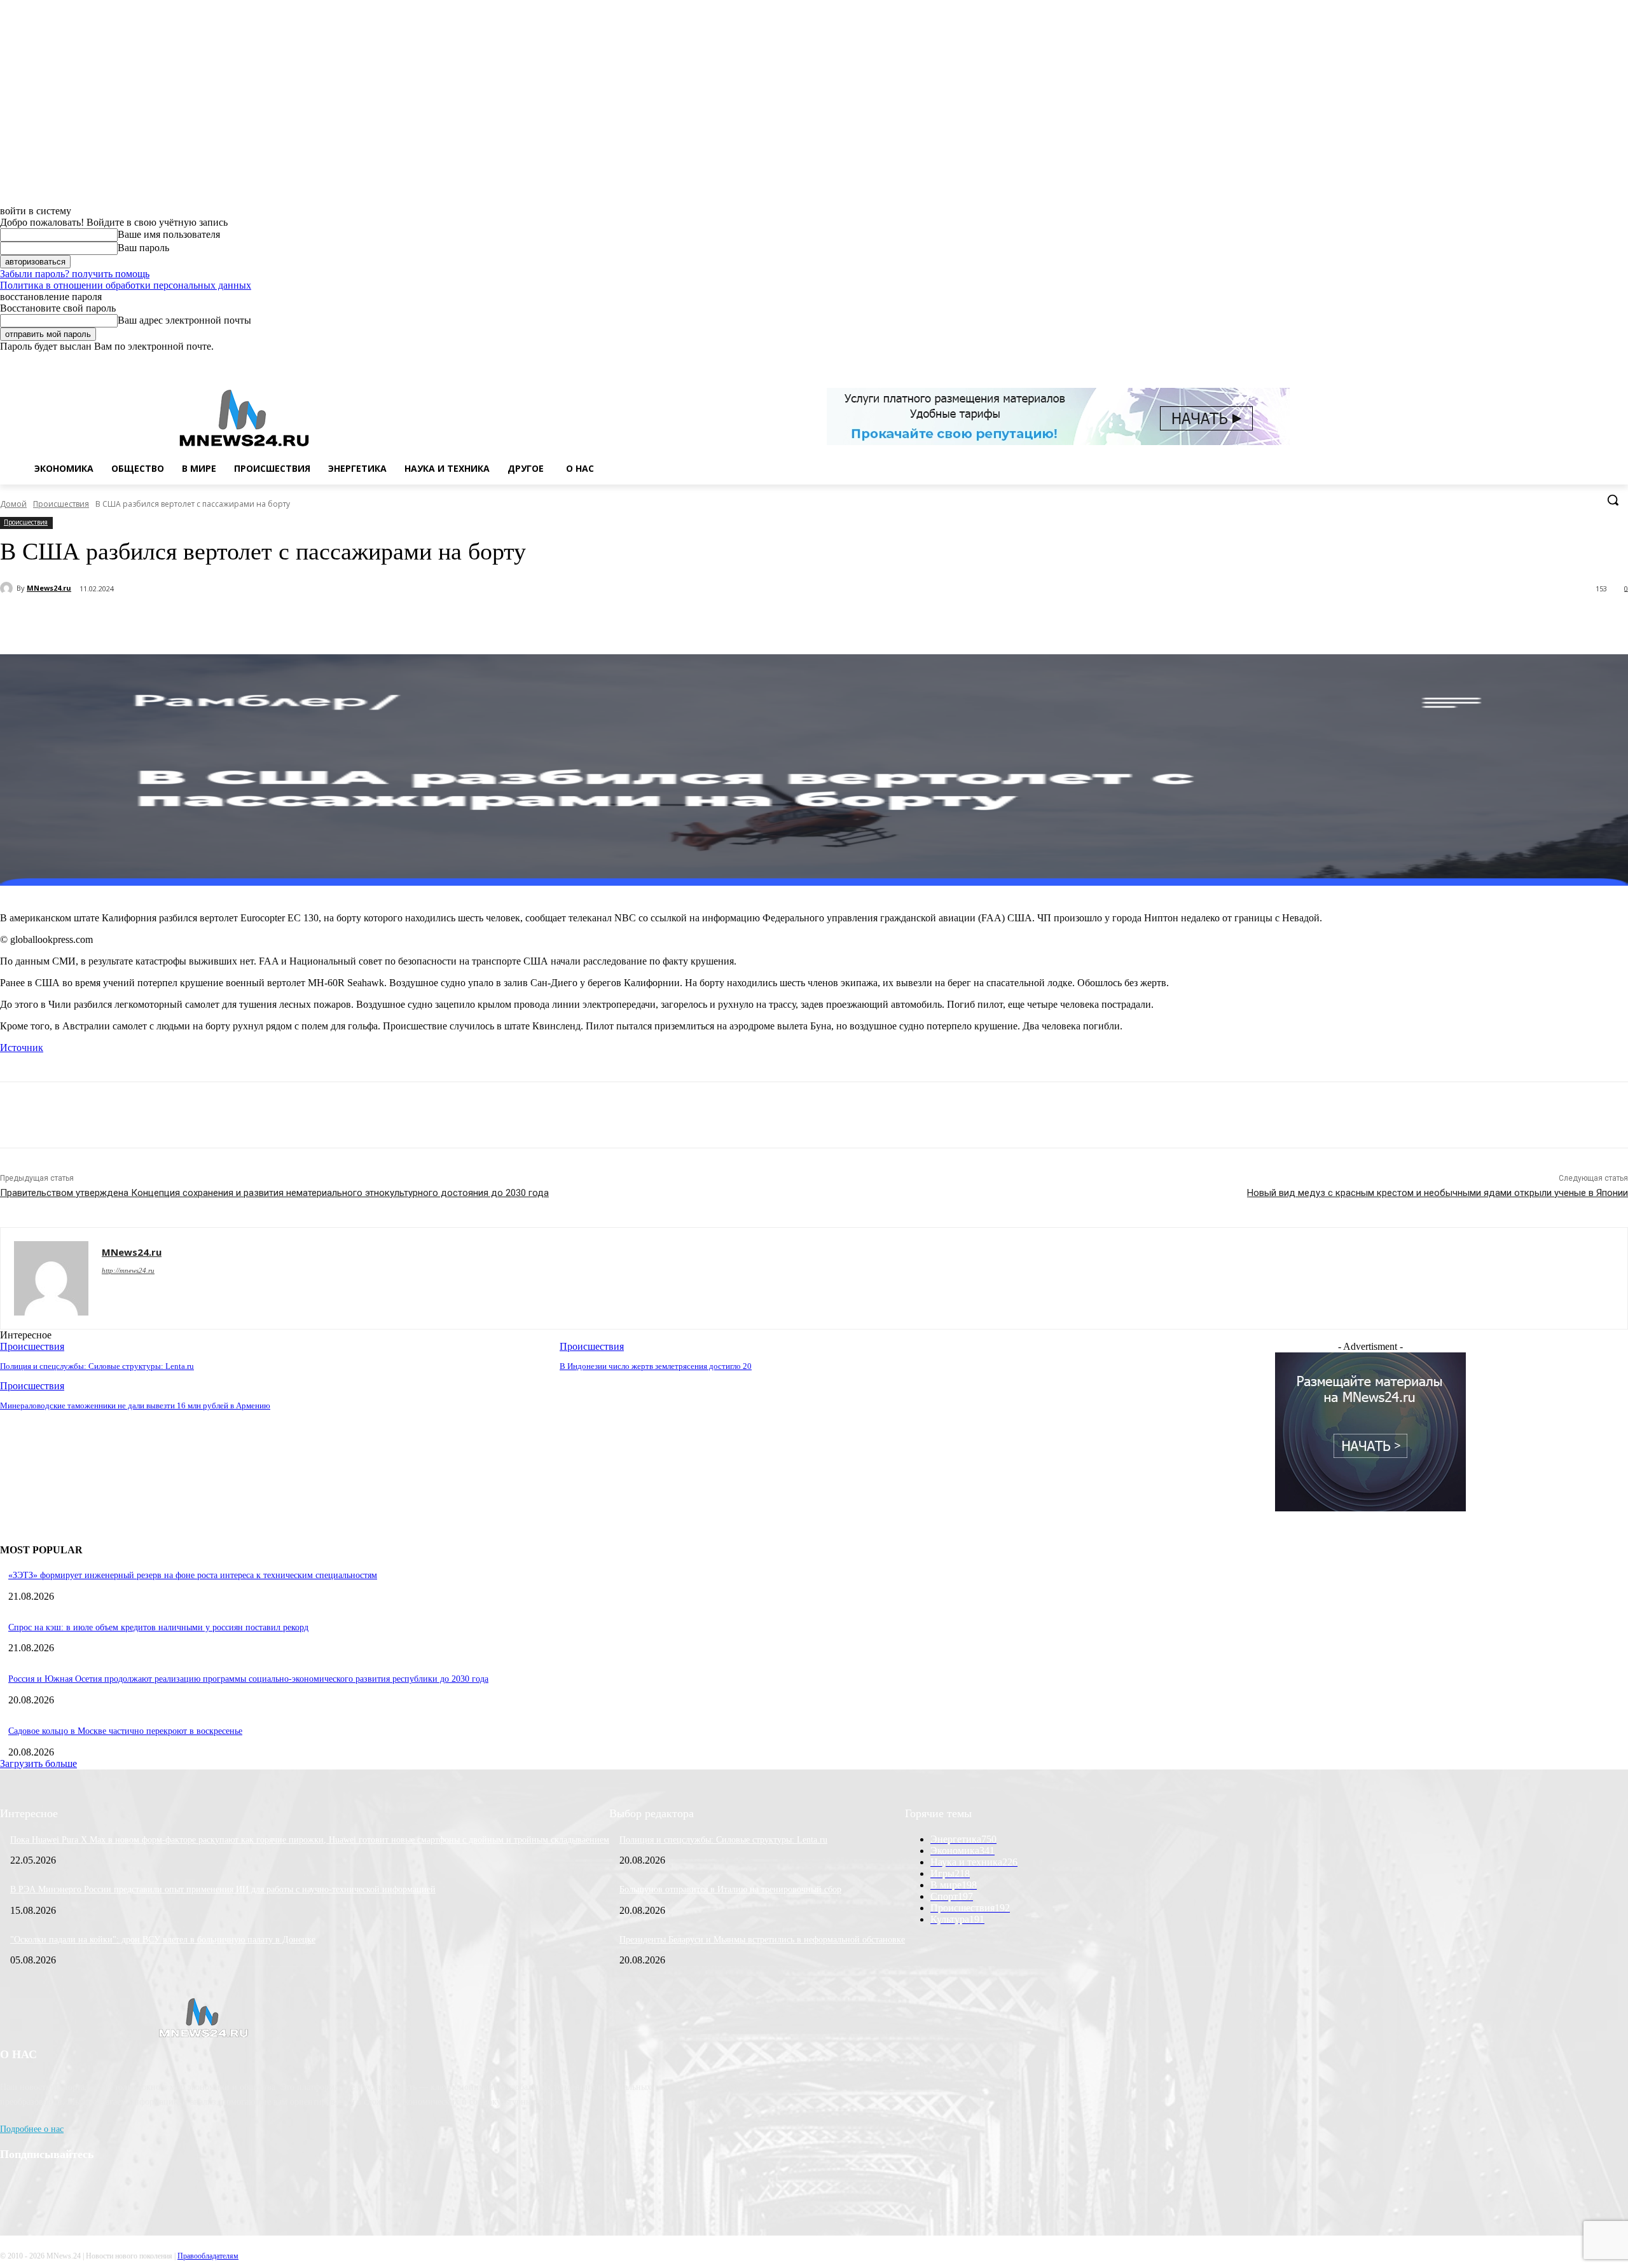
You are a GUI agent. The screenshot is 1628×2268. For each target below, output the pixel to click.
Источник (22, 1048)
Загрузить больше (38, 1763)
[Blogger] (1550, 361)
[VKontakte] (1586, 361)
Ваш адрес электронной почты (184, 320)
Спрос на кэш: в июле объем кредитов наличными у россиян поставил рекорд (158, 1627)
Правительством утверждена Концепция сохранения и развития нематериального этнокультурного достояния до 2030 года (274, 1193)
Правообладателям (208, 2256)
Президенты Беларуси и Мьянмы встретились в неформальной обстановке (762, 1940)
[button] (1613, 500)
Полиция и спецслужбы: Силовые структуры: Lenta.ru (723, 1840)
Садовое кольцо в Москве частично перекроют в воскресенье (125, 1731)
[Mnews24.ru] (244, 418)
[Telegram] (233, 622)
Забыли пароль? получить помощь (75, 274)
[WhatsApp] (1603, 361)
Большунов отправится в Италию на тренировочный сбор (730, 1889)
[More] (324, 622)
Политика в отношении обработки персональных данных (126, 285)
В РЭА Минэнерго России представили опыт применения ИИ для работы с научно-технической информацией (223, 1889)
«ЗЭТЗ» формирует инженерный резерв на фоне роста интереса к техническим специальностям (193, 1575)
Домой (13, 504)
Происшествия (61, 504)
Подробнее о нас (32, 2129)
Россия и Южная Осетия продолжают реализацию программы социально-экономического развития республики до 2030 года (248, 1679)
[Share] (1568, 361)
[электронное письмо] (188, 622)
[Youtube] (1621, 361)
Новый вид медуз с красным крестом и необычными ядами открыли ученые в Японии (1438, 1193)
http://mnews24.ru (128, 1270)
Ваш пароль (143, 248)
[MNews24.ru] (8, 588)
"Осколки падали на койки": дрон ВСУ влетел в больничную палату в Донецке (163, 1940)
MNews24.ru (49, 588)
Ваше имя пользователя (169, 234)
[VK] (278, 622)
